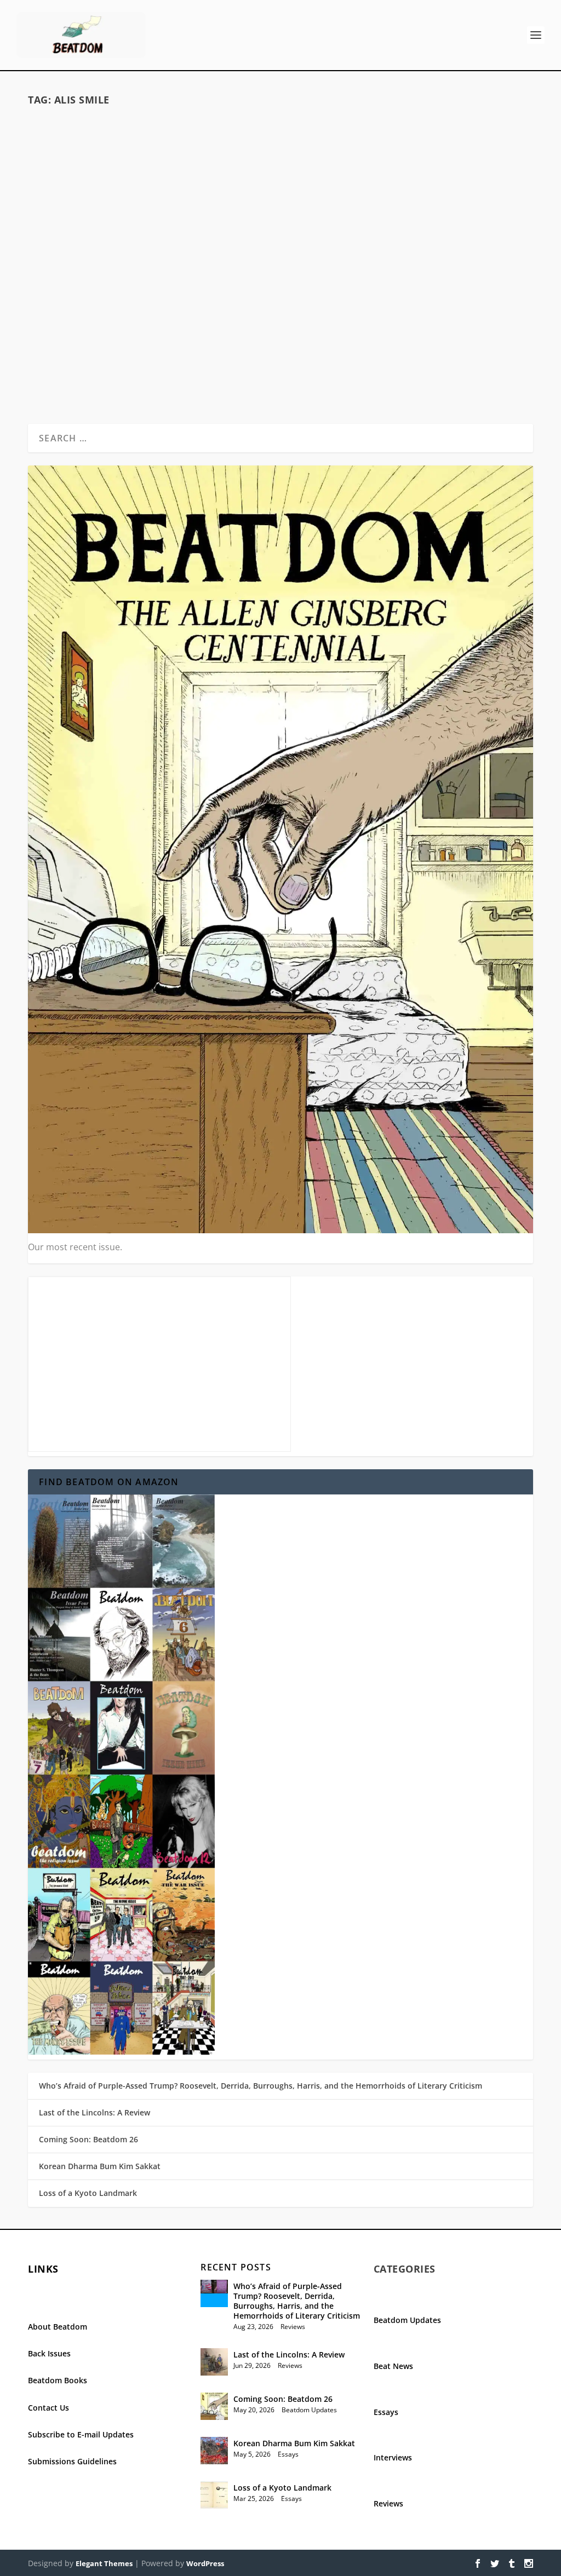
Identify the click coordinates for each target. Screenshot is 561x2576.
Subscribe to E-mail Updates (81, 2434)
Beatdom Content (180, 321)
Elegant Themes (104, 2563)
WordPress (205, 2563)
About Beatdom (58, 2327)
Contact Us (48, 2408)
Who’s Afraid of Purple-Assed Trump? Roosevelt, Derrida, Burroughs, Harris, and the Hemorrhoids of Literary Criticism (261, 2086)
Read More (71, 382)
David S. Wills (82, 321)
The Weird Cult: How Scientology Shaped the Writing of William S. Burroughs (151, 291)
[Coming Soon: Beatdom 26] (214, 2406)
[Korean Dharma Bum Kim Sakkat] (214, 2451)
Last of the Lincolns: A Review (95, 2112)
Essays (220, 321)
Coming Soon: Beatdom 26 (88, 2139)
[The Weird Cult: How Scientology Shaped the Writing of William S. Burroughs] (151, 189)
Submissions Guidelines (72, 2461)
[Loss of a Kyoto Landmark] (214, 2495)
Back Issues (49, 2353)
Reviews (293, 2327)
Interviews (393, 2457)
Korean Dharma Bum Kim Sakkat (100, 2166)
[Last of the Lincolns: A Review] (214, 2362)
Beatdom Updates (309, 2410)
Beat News (393, 2366)
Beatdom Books (58, 2380)
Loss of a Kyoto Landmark (88, 2193)
